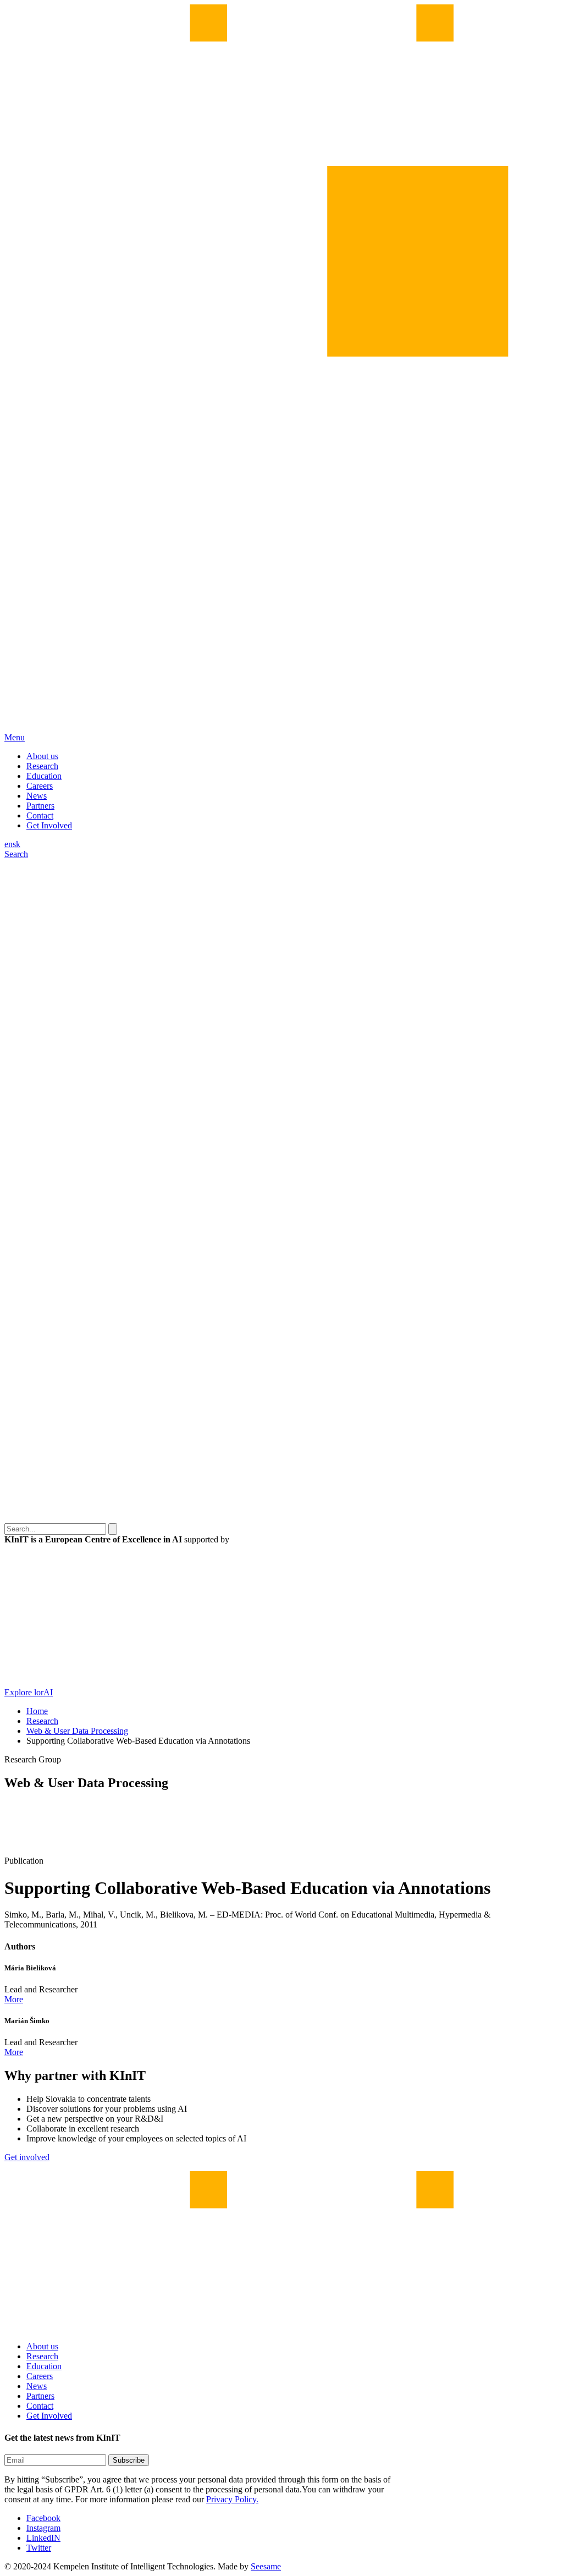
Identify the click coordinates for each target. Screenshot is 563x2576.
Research (42, 766)
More (14, 1999)
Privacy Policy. (232, 2499)
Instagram (43, 2528)
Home (37, 1711)
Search (16, 854)
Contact (40, 815)
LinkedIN (43, 2538)
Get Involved (49, 825)
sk (16, 844)
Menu (15, 737)
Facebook (43, 2518)
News (37, 796)
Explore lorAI (29, 1692)
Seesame (266, 2566)
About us (42, 756)
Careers (40, 786)
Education (44, 776)
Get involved (27, 2157)
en (9, 844)
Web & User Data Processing (77, 1731)
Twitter (39, 2548)
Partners (40, 806)
